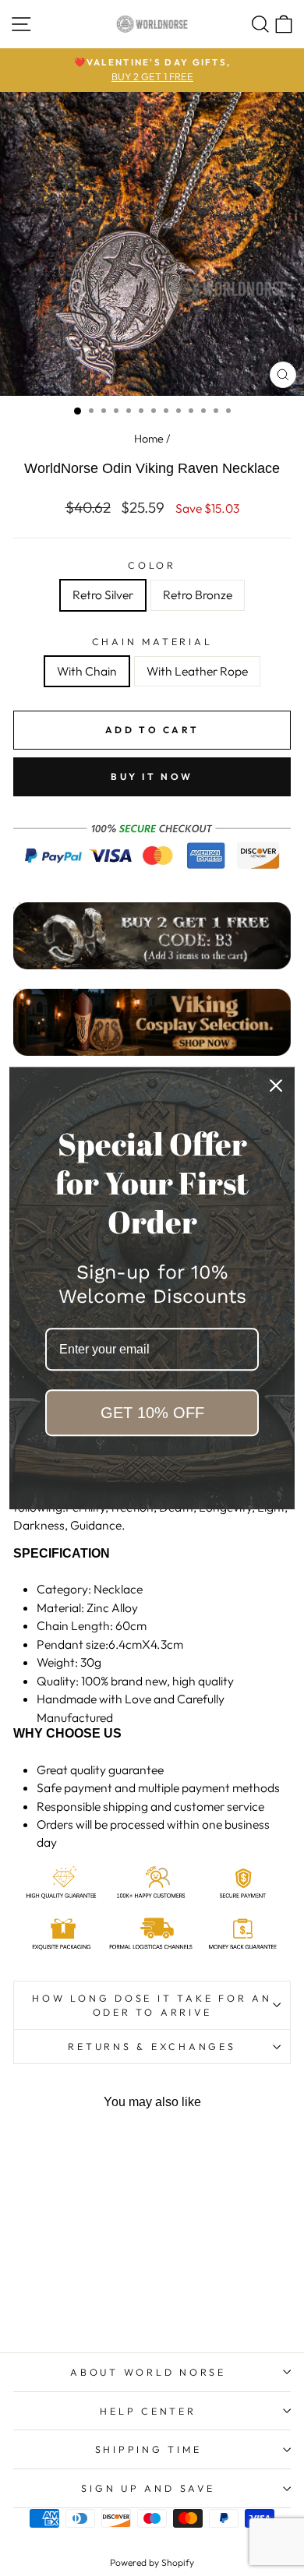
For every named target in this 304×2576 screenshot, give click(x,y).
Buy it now (152, 776)
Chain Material (152, 641)
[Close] (276, 1085)
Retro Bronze (198, 595)
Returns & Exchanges (152, 2046)
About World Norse (148, 2372)
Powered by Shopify (152, 2562)
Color (152, 565)
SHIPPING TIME (148, 2449)
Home (149, 439)
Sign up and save (148, 2488)
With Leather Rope (197, 671)
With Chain (87, 671)
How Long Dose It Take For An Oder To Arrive (152, 2005)
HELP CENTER (148, 2411)
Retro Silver (103, 595)
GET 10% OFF (152, 1413)
